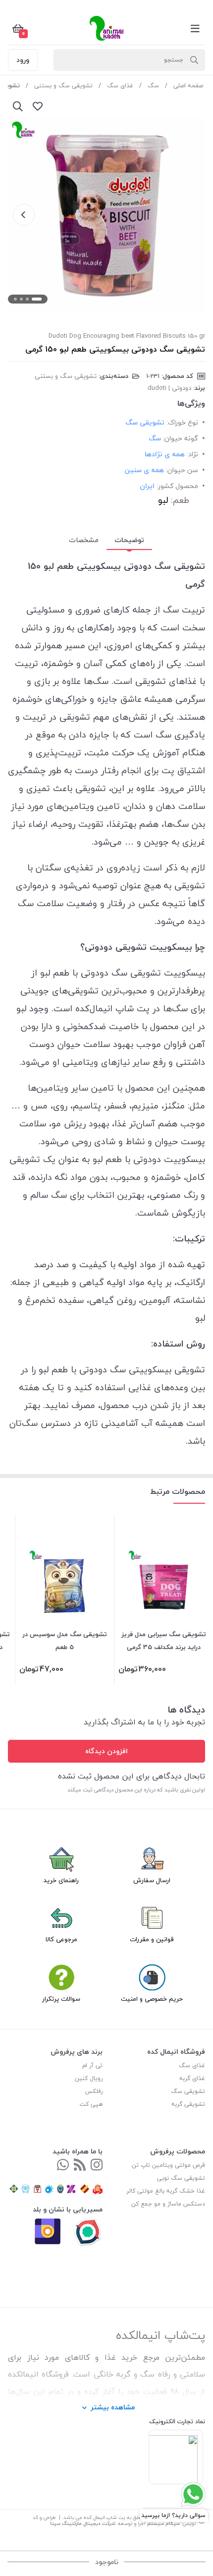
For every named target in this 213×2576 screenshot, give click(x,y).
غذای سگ (120, 86)
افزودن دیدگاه (106, 1751)
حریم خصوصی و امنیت (152, 1999)
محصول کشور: (177, 486)
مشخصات (84, 540)
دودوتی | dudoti (169, 388)
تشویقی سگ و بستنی (63, 86)
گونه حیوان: (181, 438)
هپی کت (91, 2104)
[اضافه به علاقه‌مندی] (38, 106)
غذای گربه (192, 2078)
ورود (23, 60)
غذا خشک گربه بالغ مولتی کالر (166, 2191)
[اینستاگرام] (97, 2166)
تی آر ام (92, 2065)
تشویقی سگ (188, 2091)
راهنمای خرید (61, 1880)
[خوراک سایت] (80, 2166)
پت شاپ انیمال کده (104, 2517)
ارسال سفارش (152, 1880)
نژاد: (192, 454)
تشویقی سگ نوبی (181, 2178)
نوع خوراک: (182, 422)
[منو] (195, 28)
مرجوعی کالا (61, 1939)
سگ (153, 86)
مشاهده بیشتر (113, 2407)
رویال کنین (89, 2078)
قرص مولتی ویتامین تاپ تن (168, 2165)
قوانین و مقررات (152, 1939)
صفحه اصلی (188, 86)
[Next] (24, 215)
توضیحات (129, 540)
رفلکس (94, 2091)
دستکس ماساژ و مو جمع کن (168, 2204)
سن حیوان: (182, 470)
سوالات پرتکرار (61, 1999)
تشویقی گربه (188, 2104)
